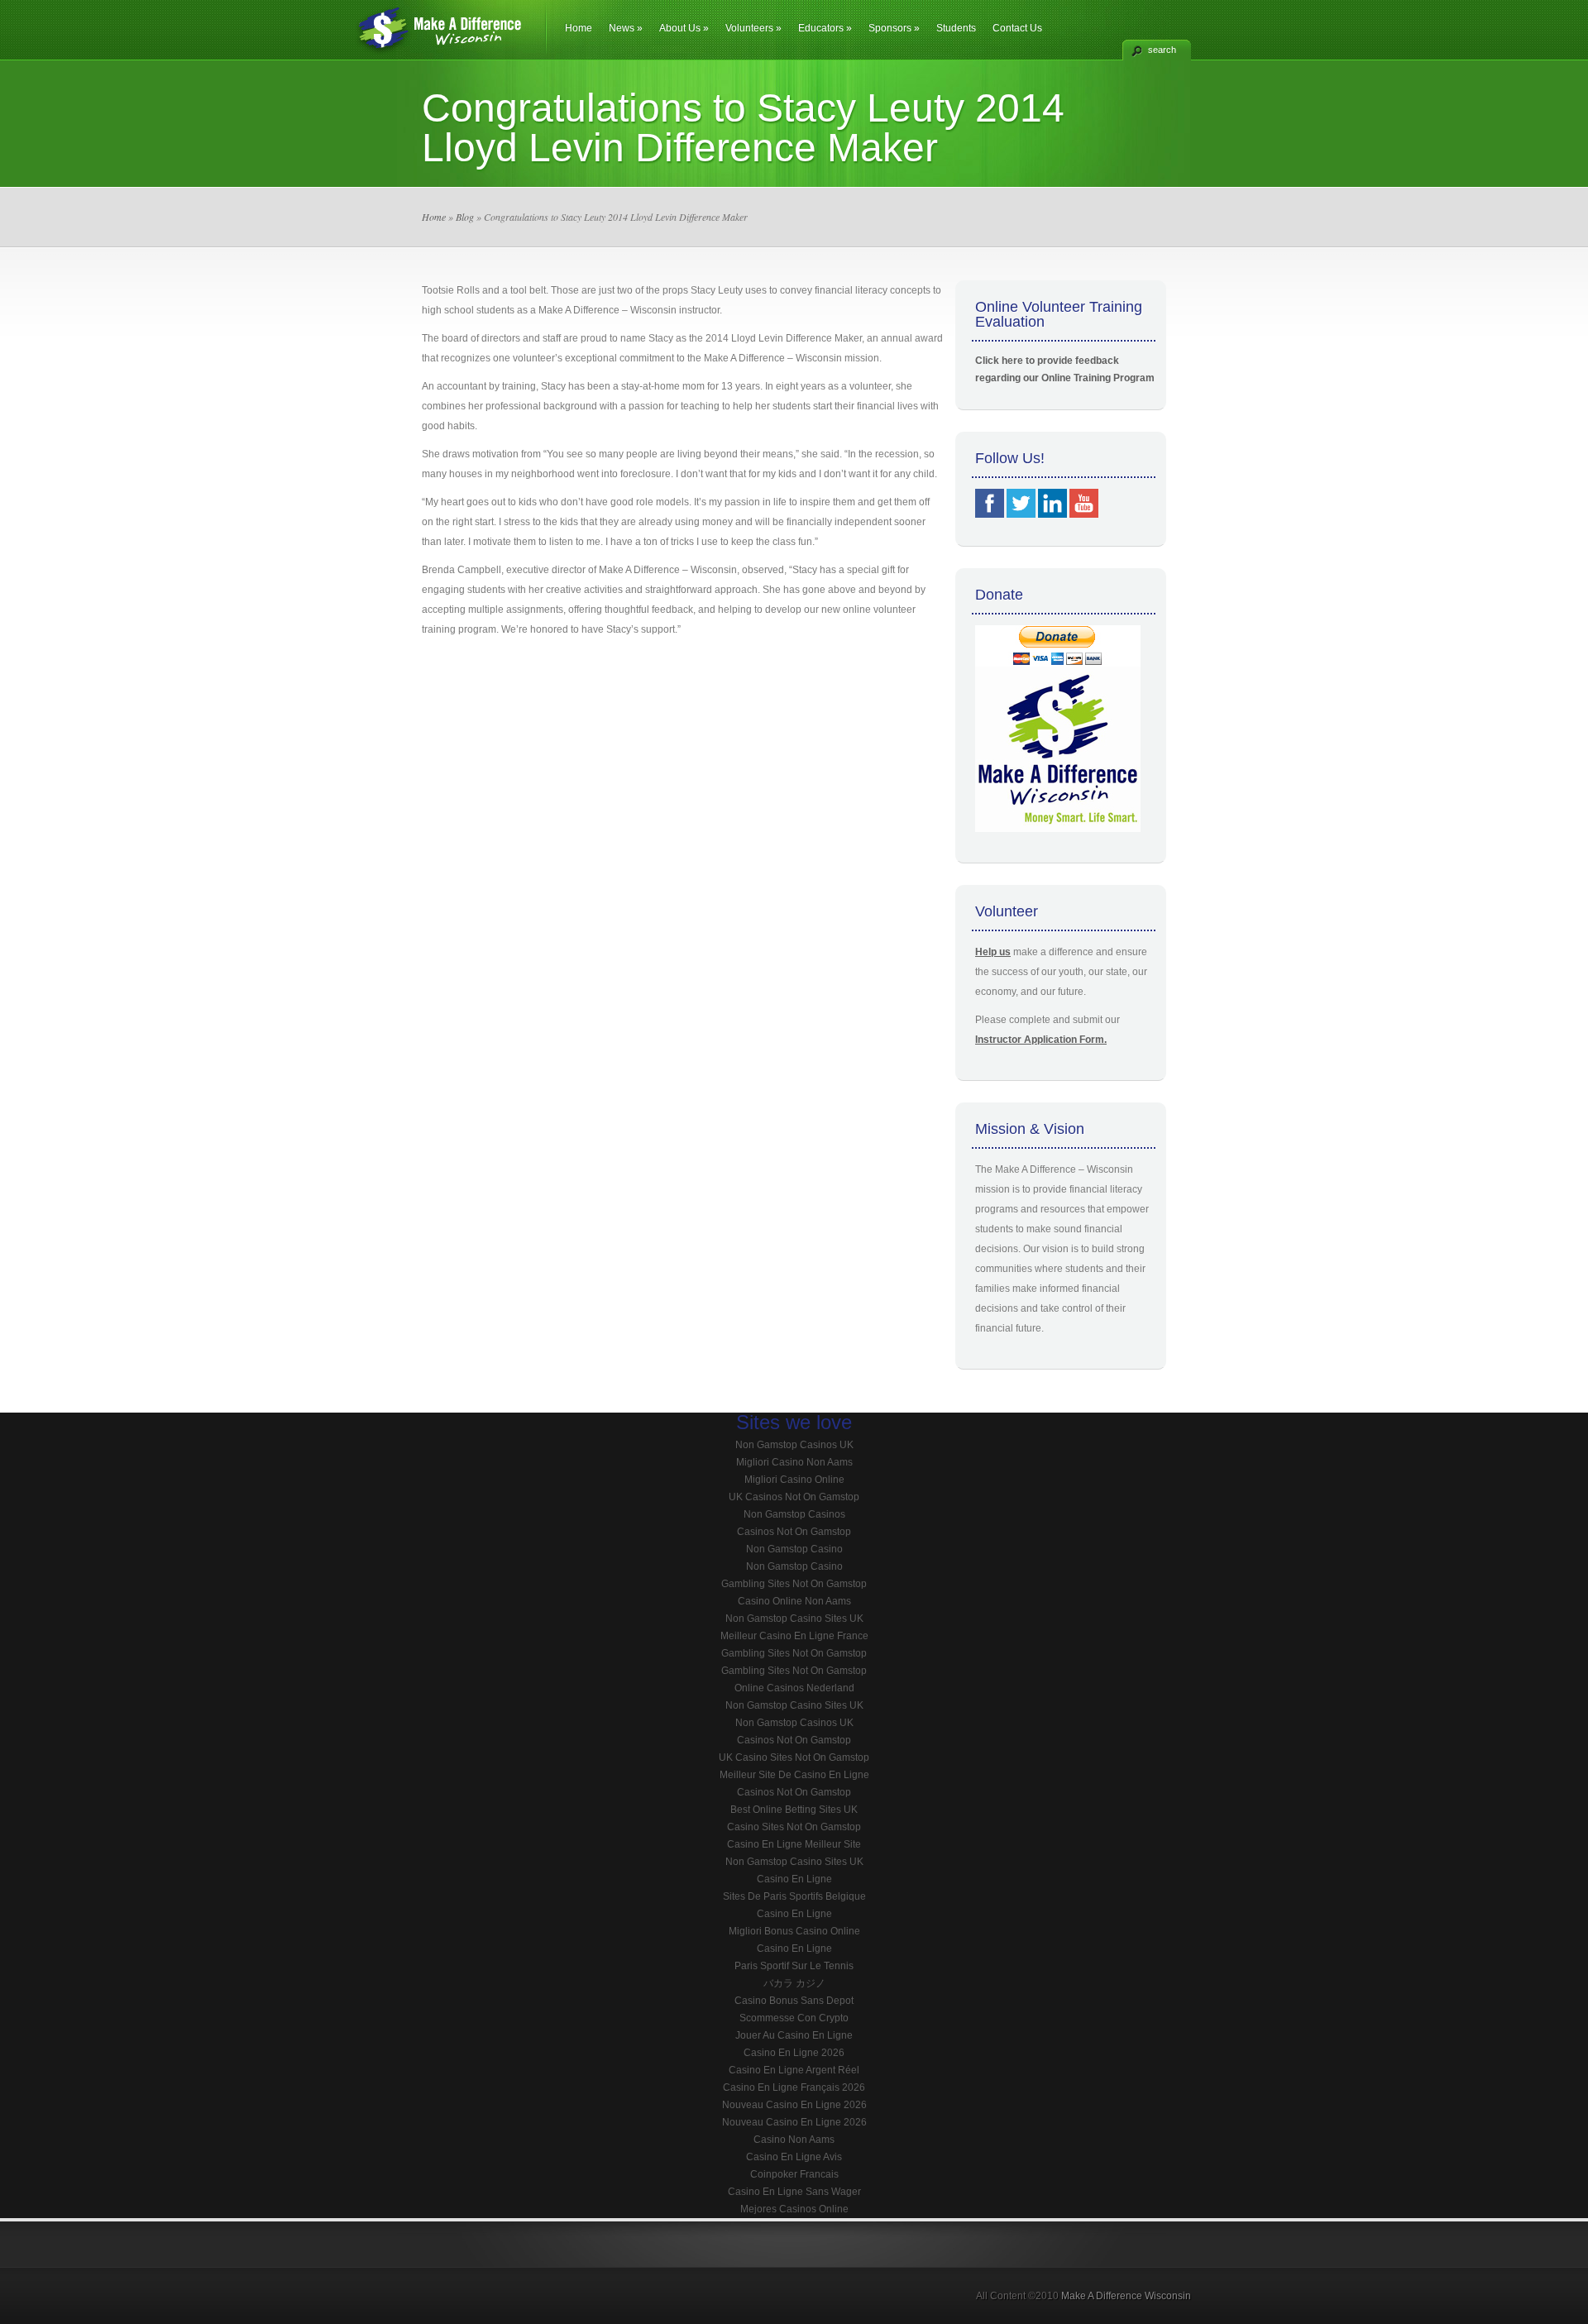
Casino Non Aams (794, 2140)
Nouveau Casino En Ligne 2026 (794, 2105)
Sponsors (894, 28)
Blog (465, 217)
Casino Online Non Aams (794, 1601)
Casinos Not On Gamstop (794, 1532)
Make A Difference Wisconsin (1126, 2296)
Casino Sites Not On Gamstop (794, 1827)
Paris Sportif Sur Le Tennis (794, 1966)
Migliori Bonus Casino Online (794, 1931)
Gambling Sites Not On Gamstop (794, 1584)
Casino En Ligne (794, 1879)
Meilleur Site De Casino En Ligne (794, 1775)
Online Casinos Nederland (794, 1688)
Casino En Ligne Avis (794, 2157)
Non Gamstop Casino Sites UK (794, 1619)
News (626, 28)
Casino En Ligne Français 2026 (794, 2087)
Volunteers (753, 28)
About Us (684, 28)
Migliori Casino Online (794, 1480)
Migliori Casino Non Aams (794, 1462)
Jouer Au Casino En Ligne (794, 2035)
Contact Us (1017, 28)
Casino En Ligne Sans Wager (794, 2192)
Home (579, 28)
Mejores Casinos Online (794, 2209)
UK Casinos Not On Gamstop (794, 1497)
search (1162, 50)
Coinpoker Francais (794, 2174)
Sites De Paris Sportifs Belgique (794, 1896)
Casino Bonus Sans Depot (794, 2001)
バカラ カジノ (794, 1983)
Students (956, 28)
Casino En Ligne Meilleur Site (794, 1844)
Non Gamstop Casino (794, 1549)
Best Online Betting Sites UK (794, 1810)
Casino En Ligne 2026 (794, 2053)
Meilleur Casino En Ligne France (794, 1636)
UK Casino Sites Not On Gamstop (794, 1757)
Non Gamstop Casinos (794, 1514)
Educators (825, 28)
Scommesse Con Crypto (794, 2018)
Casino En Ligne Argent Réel (794, 2070)
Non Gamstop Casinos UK (794, 1445)
